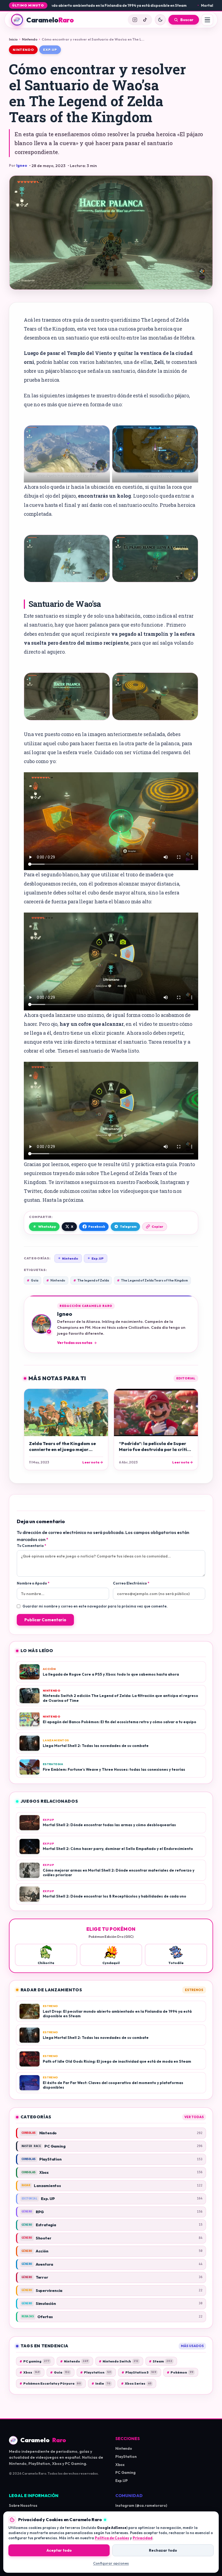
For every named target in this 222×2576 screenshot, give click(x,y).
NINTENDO (23, 50)
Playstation (96, 2372)
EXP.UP (50, 50)
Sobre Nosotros (23, 2505)
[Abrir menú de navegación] (207, 20)
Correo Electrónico (131, 1583)
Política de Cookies (112, 2538)
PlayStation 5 (139, 2372)
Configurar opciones (111, 2563)
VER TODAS (194, 2117)
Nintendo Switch (119, 2361)
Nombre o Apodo (33, 1583)
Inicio (13, 39)
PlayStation (126, 2457)
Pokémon (180, 2372)
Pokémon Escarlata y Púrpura (50, 2383)
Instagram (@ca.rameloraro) (141, 2505)
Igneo (22, 165)
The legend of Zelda (91, 1280)
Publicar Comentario (45, 1620)
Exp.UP (96, 1258)
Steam (161, 2361)
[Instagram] (135, 20)
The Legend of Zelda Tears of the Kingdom (152, 1280)
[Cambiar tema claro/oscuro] (160, 20)
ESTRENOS (194, 1990)
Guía (32, 1280)
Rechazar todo (163, 2550)
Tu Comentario (31, 1546)
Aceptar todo (59, 2550)
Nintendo (30, 39)
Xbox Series (136, 2383)
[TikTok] (145, 20)
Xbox (30, 2372)
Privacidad (143, 2538)
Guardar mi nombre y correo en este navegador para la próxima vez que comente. (95, 1606)
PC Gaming (125, 2472)
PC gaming (35, 2361)
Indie (101, 2383)
